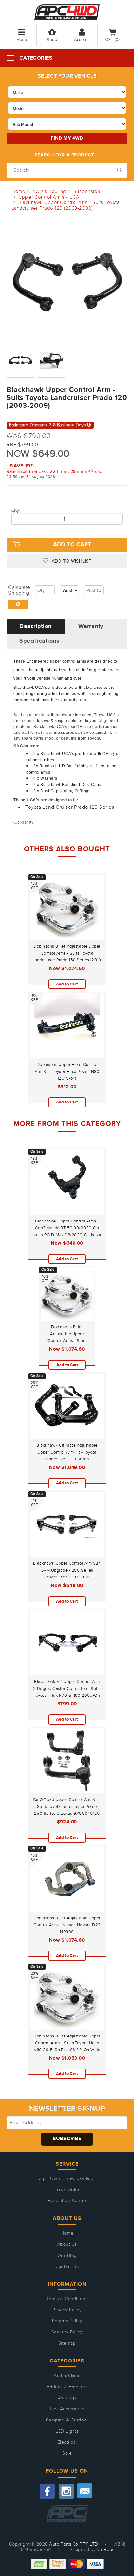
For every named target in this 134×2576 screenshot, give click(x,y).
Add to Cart (72, 545)
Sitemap (67, 2343)
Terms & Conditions (67, 2299)
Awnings (67, 2398)
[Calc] (18, 604)
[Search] (120, 170)
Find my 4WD (67, 138)
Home (67, 2233)
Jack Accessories (67, 2409)
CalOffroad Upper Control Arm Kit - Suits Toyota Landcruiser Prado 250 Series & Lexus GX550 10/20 (67, 1807)
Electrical (67, 2442)
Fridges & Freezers (67, 2387)
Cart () (112, 40)
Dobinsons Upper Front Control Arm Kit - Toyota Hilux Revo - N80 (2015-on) (67, 1072)
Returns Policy (67, 2321)
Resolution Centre (67, 2201)
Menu (22, 40)
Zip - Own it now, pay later (67, 2179)
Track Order (67, 2190)
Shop (52, 40)
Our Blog (67, 2256)
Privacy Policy (67, 2310)
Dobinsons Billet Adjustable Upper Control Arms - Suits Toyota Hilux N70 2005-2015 (67, 1341)
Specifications (39, 641)
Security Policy (67, 2332)
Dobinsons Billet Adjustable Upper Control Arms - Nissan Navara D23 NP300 (67, 1925)
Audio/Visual (67, 2376)
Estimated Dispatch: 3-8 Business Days (48, 425)
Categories (36, 58)
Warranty (91, 626)
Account (82, 40)
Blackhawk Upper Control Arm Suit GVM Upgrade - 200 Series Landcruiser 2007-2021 (67, 1570)
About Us (67, 2244)
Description (36, 626)
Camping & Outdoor (67, 2420)
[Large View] (20, 362)
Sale (67, 2453)
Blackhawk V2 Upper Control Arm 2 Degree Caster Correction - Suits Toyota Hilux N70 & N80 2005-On (67, 1689)
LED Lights (67, 2431)
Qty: (16, 511)
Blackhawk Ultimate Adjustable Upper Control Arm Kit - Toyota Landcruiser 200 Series (67, 1452)
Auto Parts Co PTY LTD (74, 2544)
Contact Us (67, 2267)
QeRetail (106, 2550)
